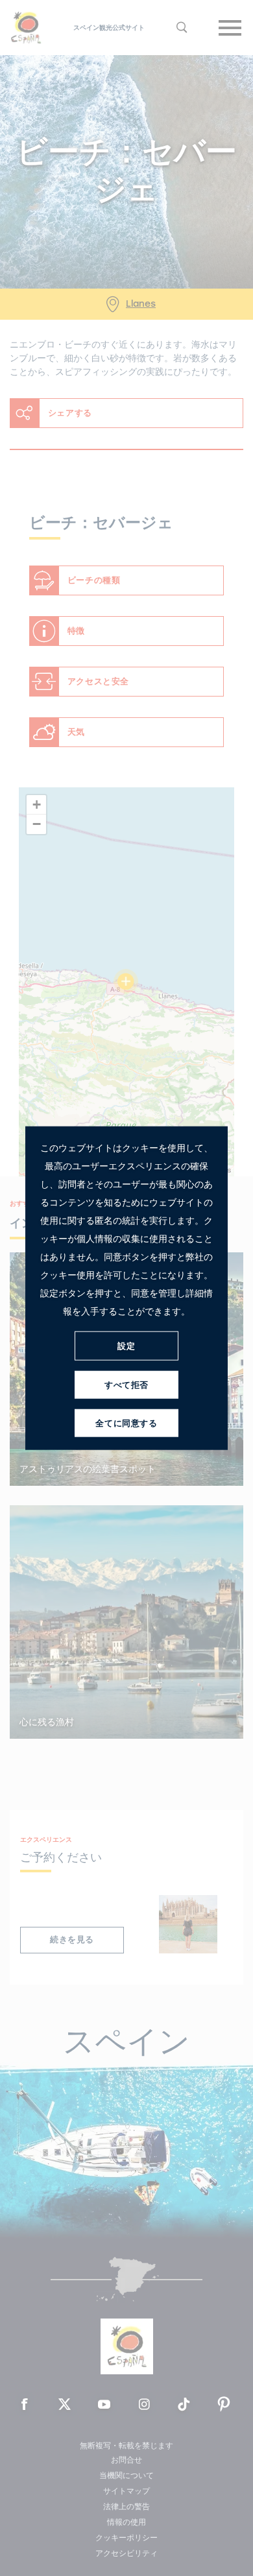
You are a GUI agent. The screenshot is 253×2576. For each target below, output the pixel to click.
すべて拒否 (126, 1384)
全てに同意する (126, 1423)
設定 (126, 1345)
